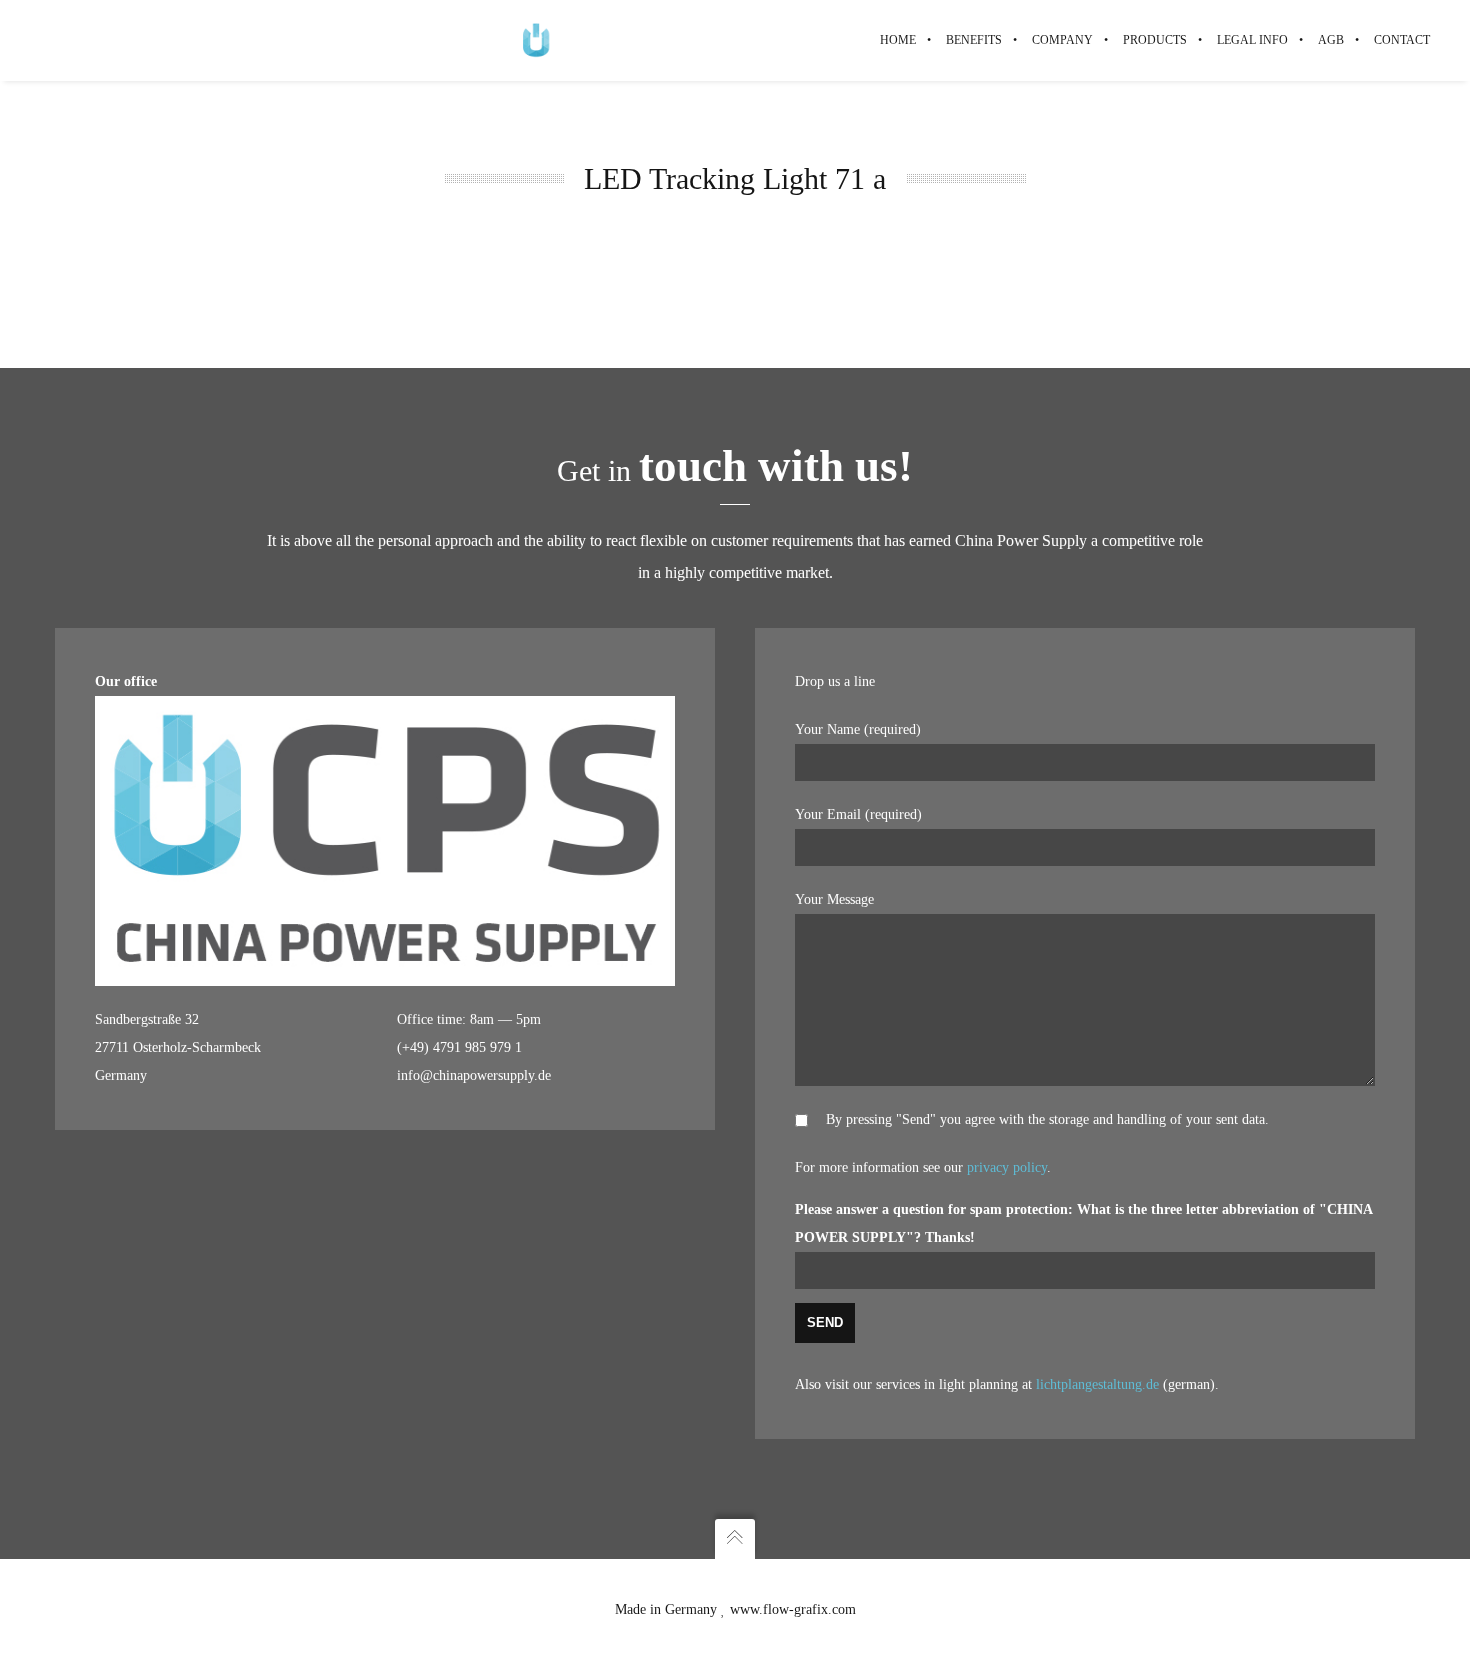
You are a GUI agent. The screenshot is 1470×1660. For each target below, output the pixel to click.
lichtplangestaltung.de (1097, 1384)
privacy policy (1007, 1167)
